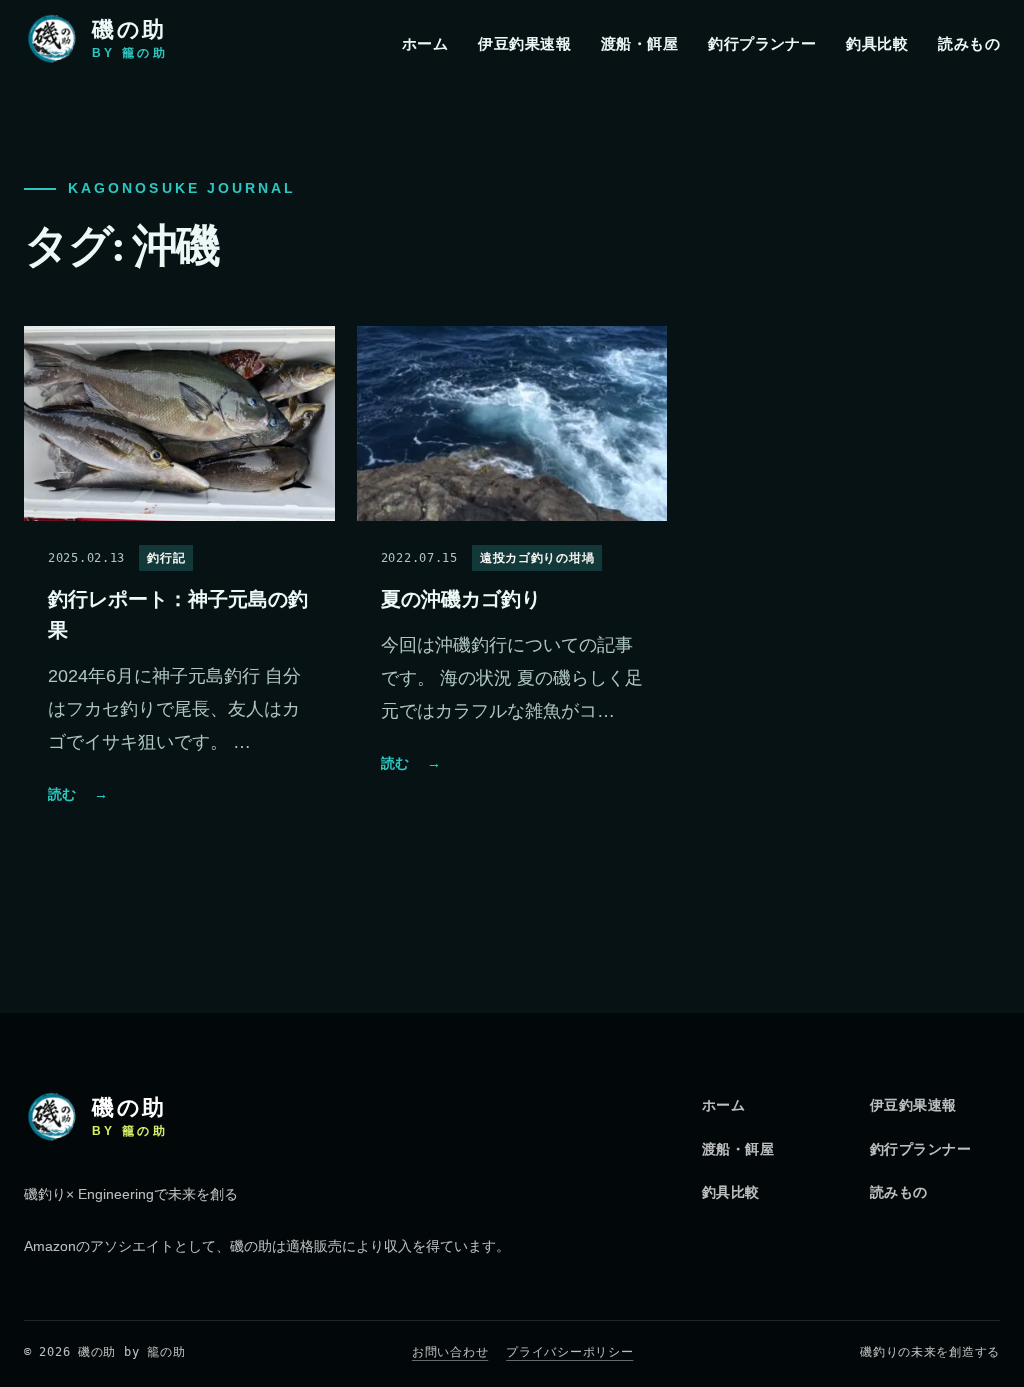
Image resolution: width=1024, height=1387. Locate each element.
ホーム (425, 43)
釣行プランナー (762, 43)
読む (78, 794)
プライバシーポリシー (569, 1352)
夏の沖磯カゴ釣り (461, 599)
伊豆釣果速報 (524, 43)
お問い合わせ (450, 1352)
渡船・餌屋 (639, 43)
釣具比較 (877, 43)
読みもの (969, 43)
